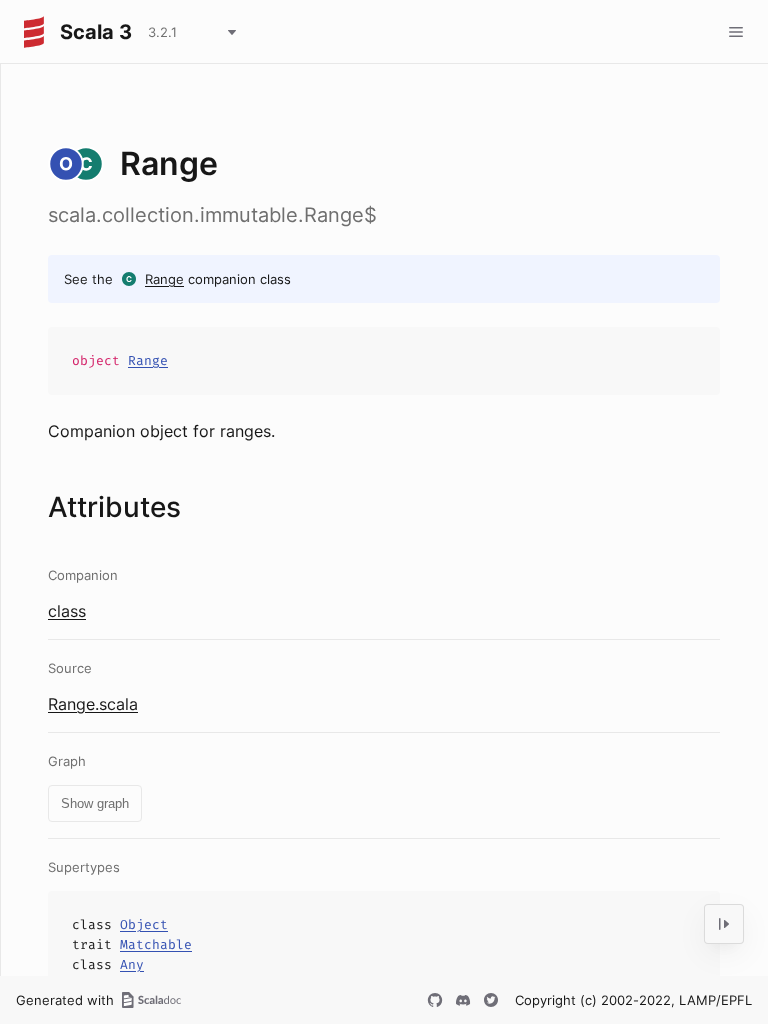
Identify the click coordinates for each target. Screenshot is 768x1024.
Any (132, 964)
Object (144, 924)
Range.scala (93, 704)
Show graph (95, 803)
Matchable (156, 944)
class (67, 611)
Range (164, 279)
